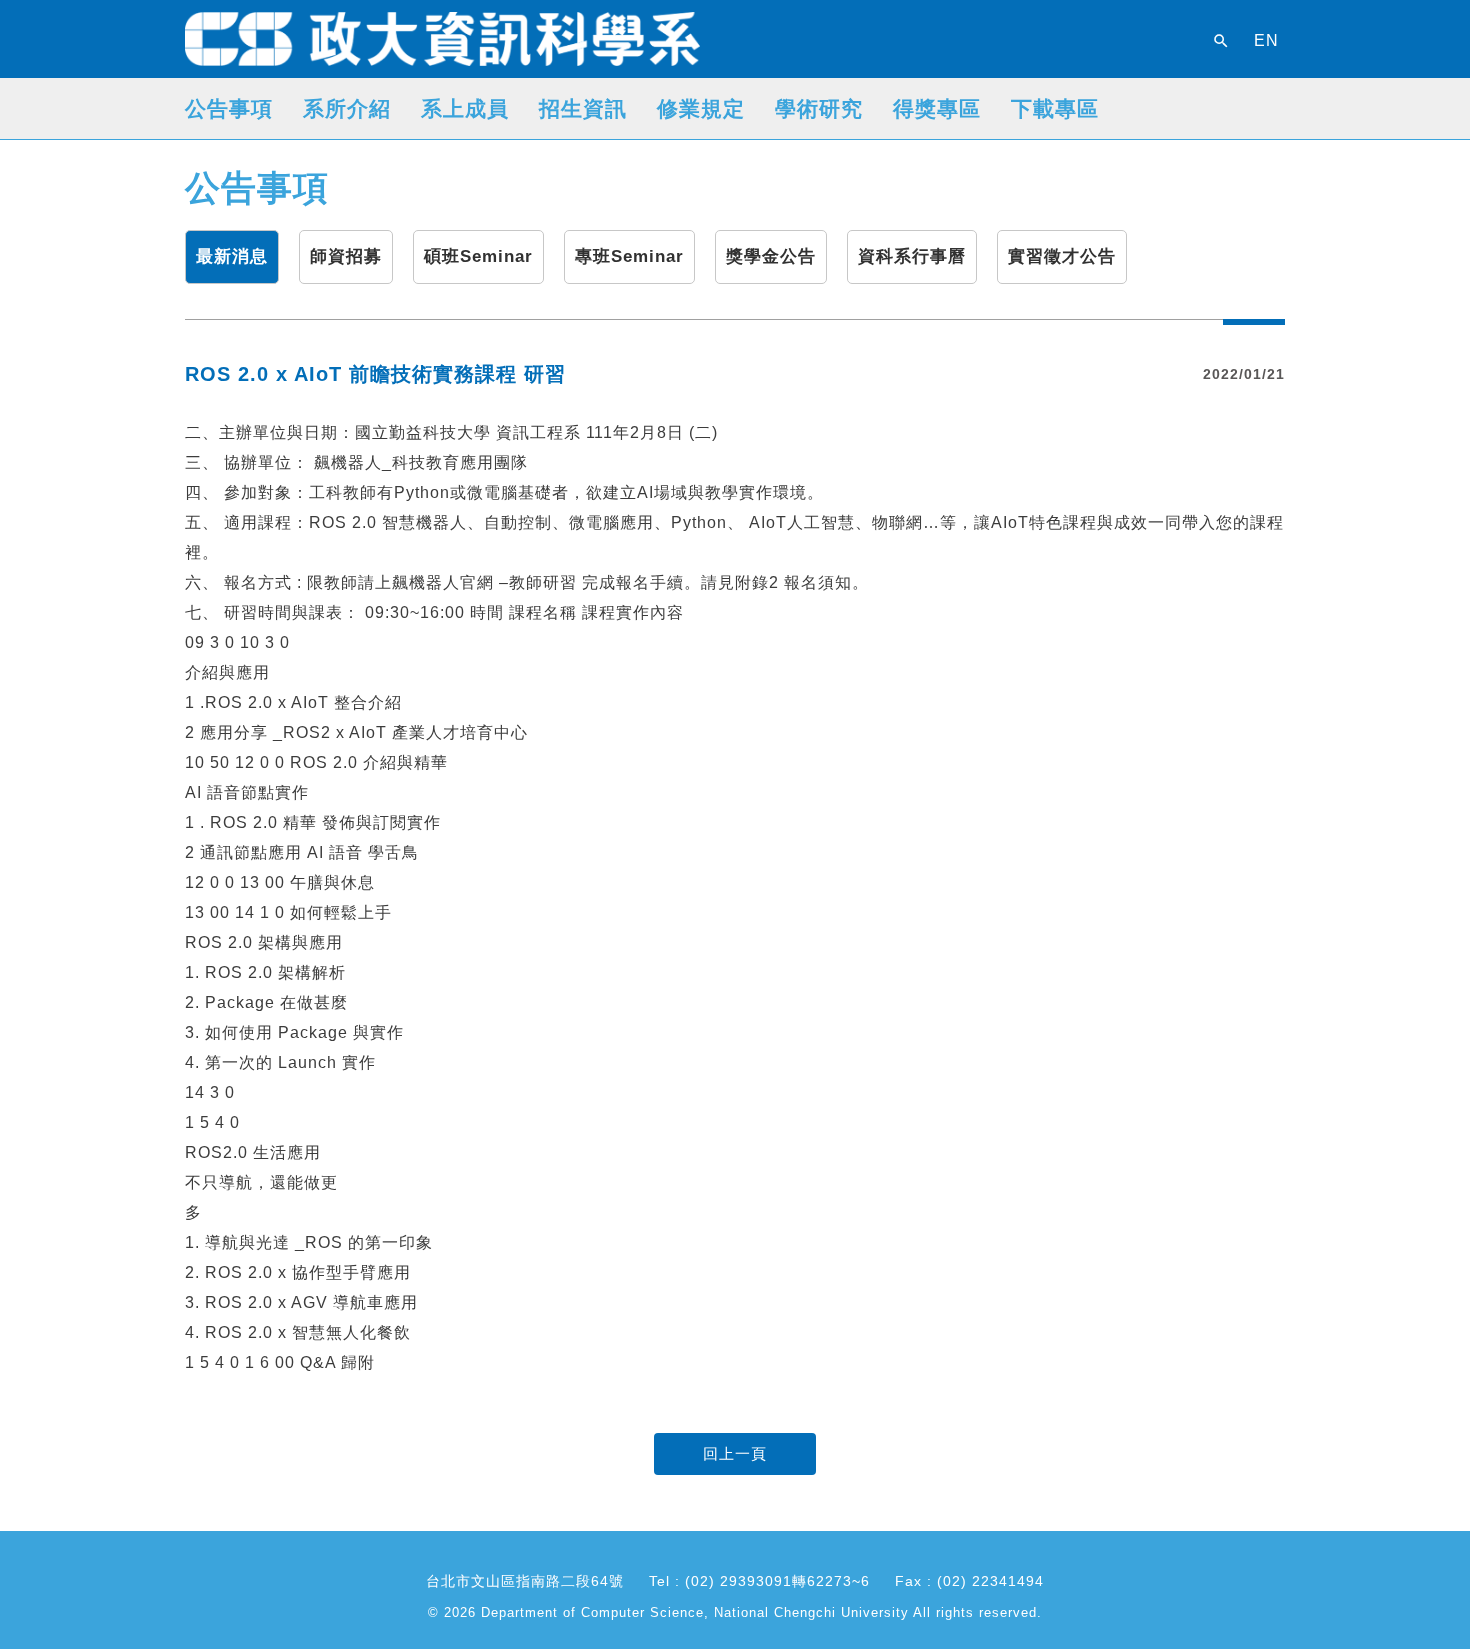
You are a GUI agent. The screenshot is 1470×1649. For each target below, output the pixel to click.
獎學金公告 (771, 256)
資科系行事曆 (912, 256)
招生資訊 (583, 108)
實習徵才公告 (1062, 256)
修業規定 (701, 108)
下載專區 (1055, 108)
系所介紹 (347, 108)
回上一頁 (735, 1453)
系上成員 (465, 108)
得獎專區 (937, 108)
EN (1266, 41)
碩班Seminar (478, 256)
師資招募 (346, 256)
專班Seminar (629, 256)
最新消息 (232, 256)
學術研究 (819, 108)
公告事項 (229, 108)
